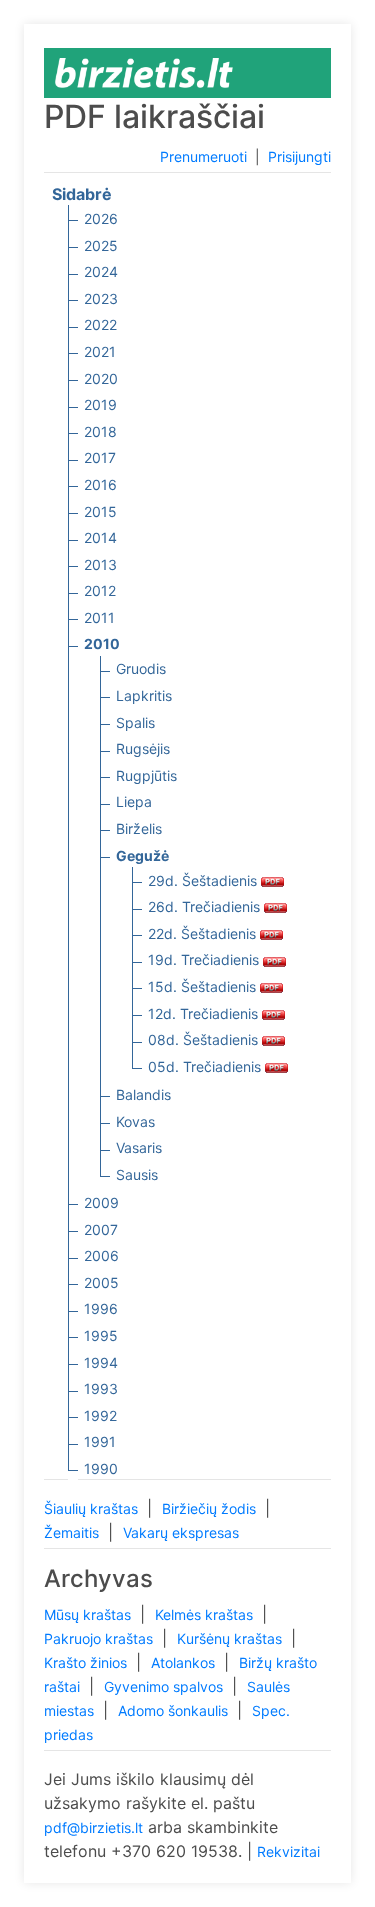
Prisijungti (299, 156)
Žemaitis (73, 1532)
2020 (101, 378)
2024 (101, 271)
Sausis (137, 1174)
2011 (99, 617)
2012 (100, 590)
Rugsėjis (143, 748)
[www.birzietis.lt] (144, 71)
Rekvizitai (288, 1851)
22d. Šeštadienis (204, 933)
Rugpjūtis (146, 775)
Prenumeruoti (203, 156)
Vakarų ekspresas (181, 1532)
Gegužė (142, 855)
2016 (100, 484)
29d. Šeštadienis (204, 880)
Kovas (135, 1121)
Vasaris (139, 1147)
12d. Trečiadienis (205, 1013)
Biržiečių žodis (211, 1508)
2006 (101, 1255)
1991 (100, 1441)
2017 (100, 457)
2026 (101, 218)
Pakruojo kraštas (100, 1638)
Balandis (143, 1094)
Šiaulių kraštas (93, 1508)
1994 (101, 1362)
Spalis (135, 722)
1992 (100, 1415)
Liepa (134, 801)
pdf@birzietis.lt (93, 1827)
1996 (101, 1308)
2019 (100, 404)
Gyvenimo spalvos (165, 1686)
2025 (101, 245)
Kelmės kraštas (206, 1614)
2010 (102, 643)
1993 (101, 1388)
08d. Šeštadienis (205, 1039)
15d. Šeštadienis (204, 986)
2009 (101, 1202)
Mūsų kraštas (89, 1614)
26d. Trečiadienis (206, 906)
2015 (100, 511)
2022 (100, 324)
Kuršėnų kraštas (231, 1638)
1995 (101, 1335)
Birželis (139, 828)
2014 (100, 537)
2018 (100, 431)
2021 (100, 351)
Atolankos (185, 1662)
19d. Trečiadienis (205, 959)
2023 (101, 298)
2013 (100, 564)
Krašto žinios (87, 1662)
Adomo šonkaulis (175, 1710)
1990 (101, 1468)
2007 (101, 1229)
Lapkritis (144, 695)
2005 (101, 1282)
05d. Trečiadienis (206, 1066)
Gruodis (141, 668)
